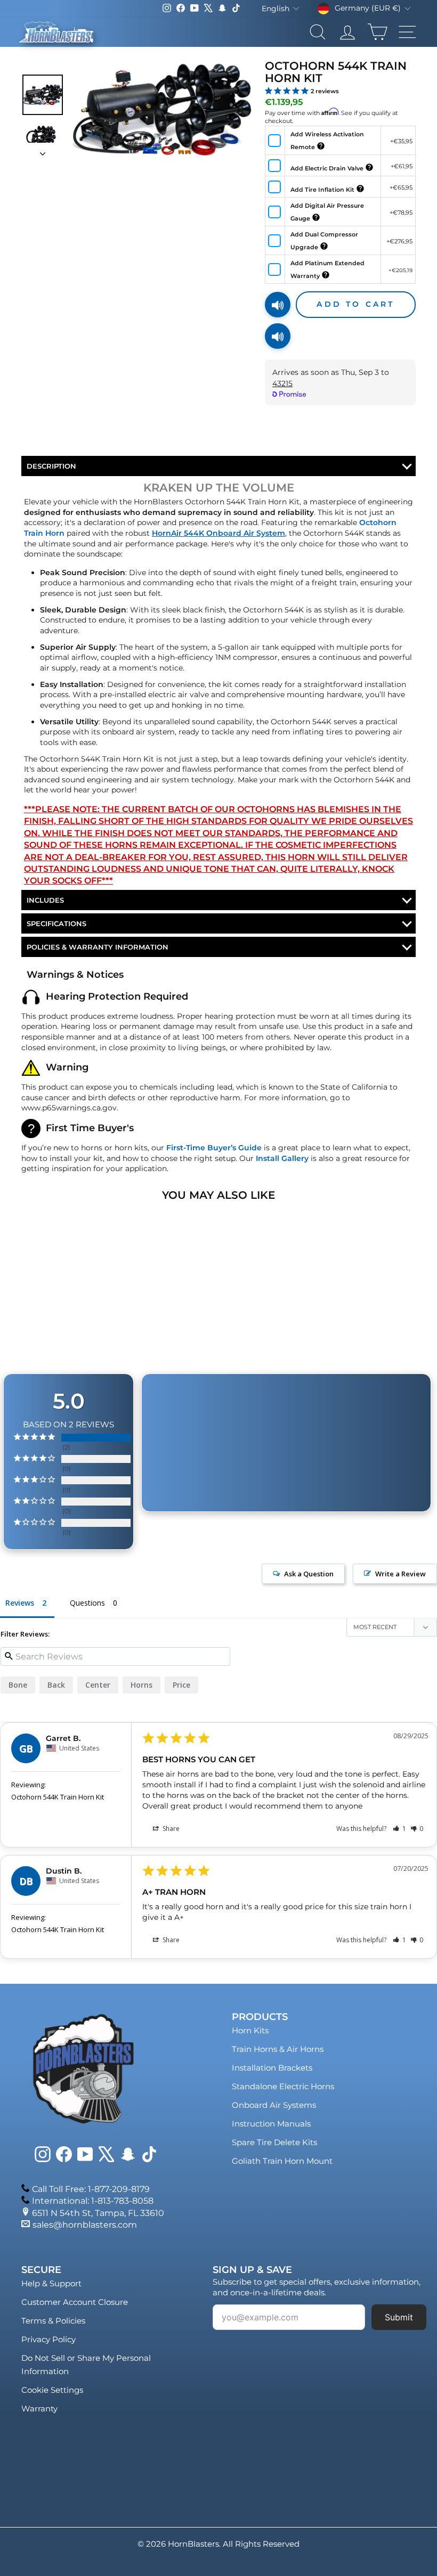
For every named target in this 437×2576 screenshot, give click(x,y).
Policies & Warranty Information (98, 947)
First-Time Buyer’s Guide (214, 1148)
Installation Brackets (272, 2068)
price (181, 1685)
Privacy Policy (48, 2339)
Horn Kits (250, 2030)
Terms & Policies (53, 2321)
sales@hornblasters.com (85, 2225)
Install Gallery (282, 1158)
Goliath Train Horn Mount (282, 2161)
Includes (45, 900)
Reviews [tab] (20, 1603)
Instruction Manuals (271, 2124)
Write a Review (400, 1574)
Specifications (56, 923)
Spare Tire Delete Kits (274, 2142)
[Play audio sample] (278, 305)
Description (51, 466)
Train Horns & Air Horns (278, 2049)
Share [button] (170, 1829)
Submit (399, 2317)
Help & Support (51, 2283)
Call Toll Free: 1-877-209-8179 (91, 2189)
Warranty (39, 2409)
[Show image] (43, 95)
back (56, 1685)
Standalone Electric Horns (283, 2086)
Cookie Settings (52, 2390)
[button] (399, 1829)
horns (141, 1685)
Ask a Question (309, 1574)
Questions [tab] (87, 1603)
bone (18, 1685)
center (98, 1685)
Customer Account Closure (75, 2302)
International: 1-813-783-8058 (93, 2201)
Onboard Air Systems (274, 2105)
